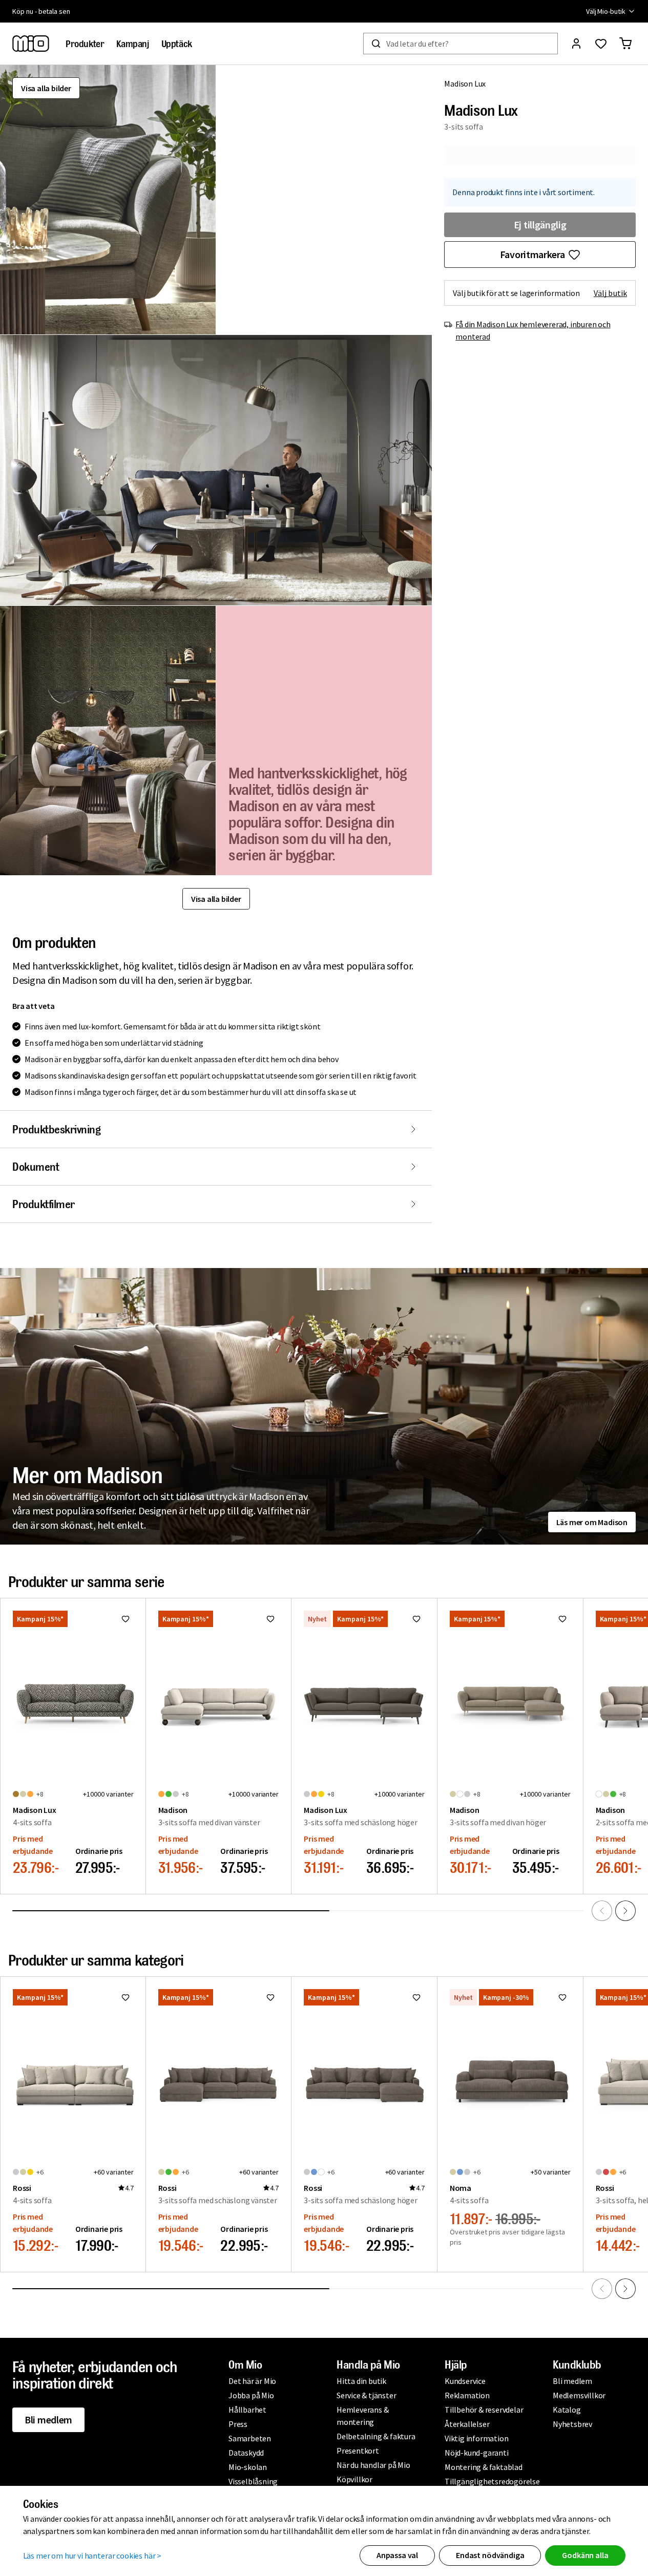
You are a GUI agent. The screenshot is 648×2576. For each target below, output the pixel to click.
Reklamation (467, 2395)
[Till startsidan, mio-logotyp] (31, 44)
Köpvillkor (354, 2479)
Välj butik (610, 293)
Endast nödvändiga (490, 2555)
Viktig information (476, 2438)
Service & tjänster (366, 2395)
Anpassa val (397, 2555)
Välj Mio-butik (606, 11)
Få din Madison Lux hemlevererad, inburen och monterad (533, 330)
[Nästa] (625, 1911)
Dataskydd (246, 2453)
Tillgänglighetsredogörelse (492, 2481)
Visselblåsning (253, 2481)
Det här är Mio (252, 2381)
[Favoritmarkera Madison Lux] (126, 1619)
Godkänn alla (585, 2555)
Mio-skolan (248, 2467)
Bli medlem (48, 2420)
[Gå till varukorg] (625, 44)
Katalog (567, 2410)
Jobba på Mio (251, 2395)
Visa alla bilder (46, 88)
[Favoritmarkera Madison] (270, 1619)
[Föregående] (602, 1911)
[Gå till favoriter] (601, 44)
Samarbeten (250, 2438)
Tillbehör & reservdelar (484, 2410)
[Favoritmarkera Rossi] (126, 1997)
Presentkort (358, 2451)
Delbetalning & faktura (376, 2436)
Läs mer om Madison (592, 1522)
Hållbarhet (247, 2410)
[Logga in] (576, 44)
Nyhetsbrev (572, 2424)
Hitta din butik (361, 2381)
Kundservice (465, 2381)
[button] (108, 200)
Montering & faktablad (484, 2467)
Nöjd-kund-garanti (477, 2453)
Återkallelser (467, 2424)
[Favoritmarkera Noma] (562, 1997)
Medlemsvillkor (579, 2395)
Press (238, 2424)
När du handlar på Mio (373, 2465)
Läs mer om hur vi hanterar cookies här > (92, 2556)
